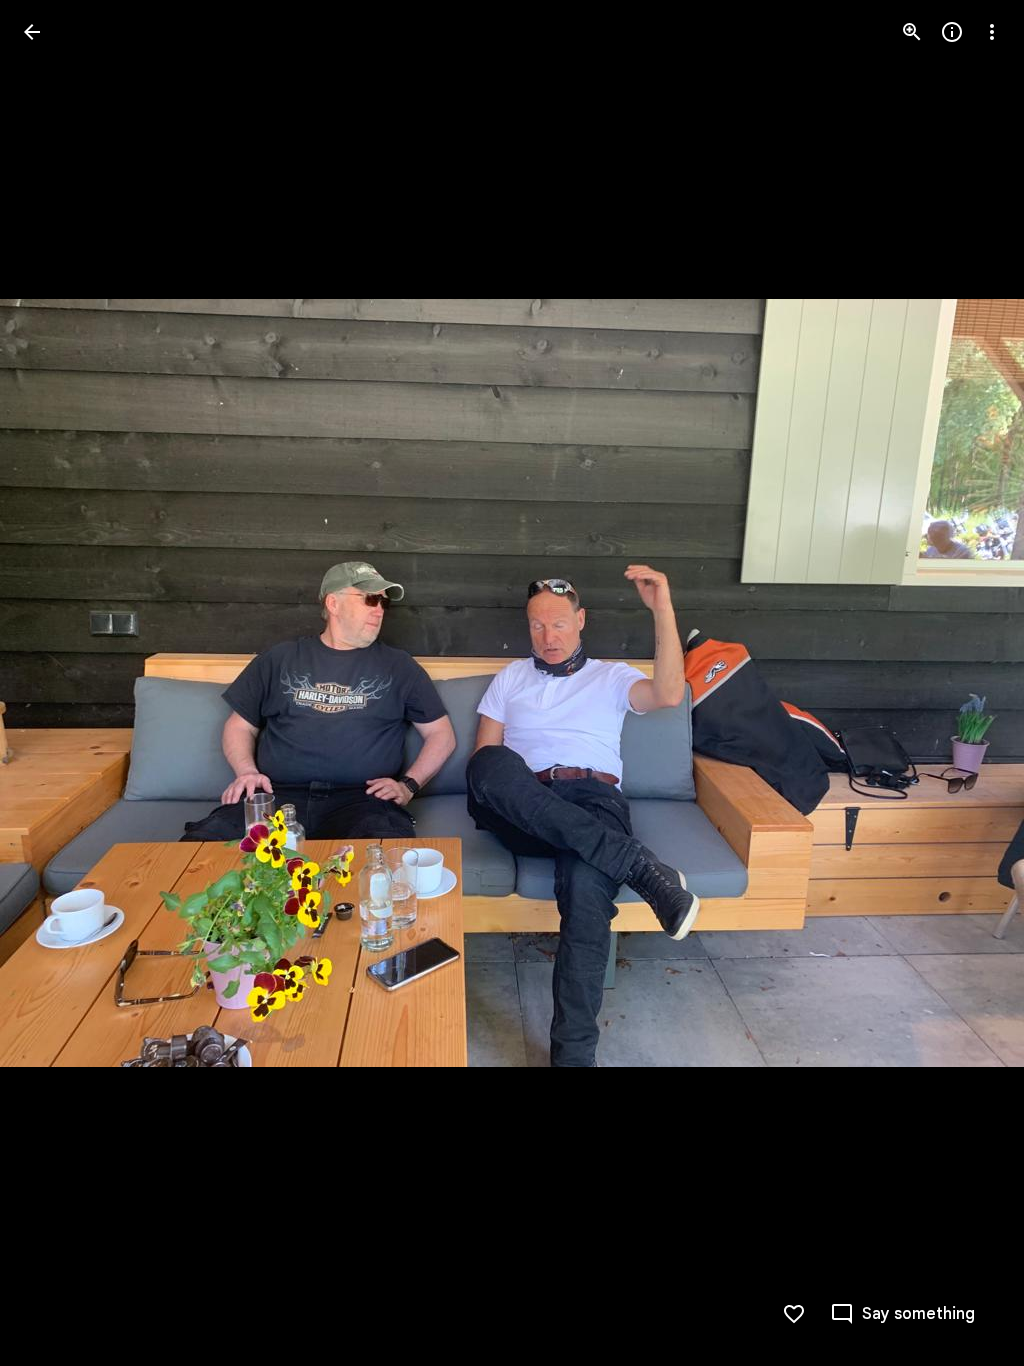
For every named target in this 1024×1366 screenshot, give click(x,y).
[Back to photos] (32, 32)
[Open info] (952, 32)
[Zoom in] (912, 32)
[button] (56, 683)
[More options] (992, 32)
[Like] (794, 1314)
